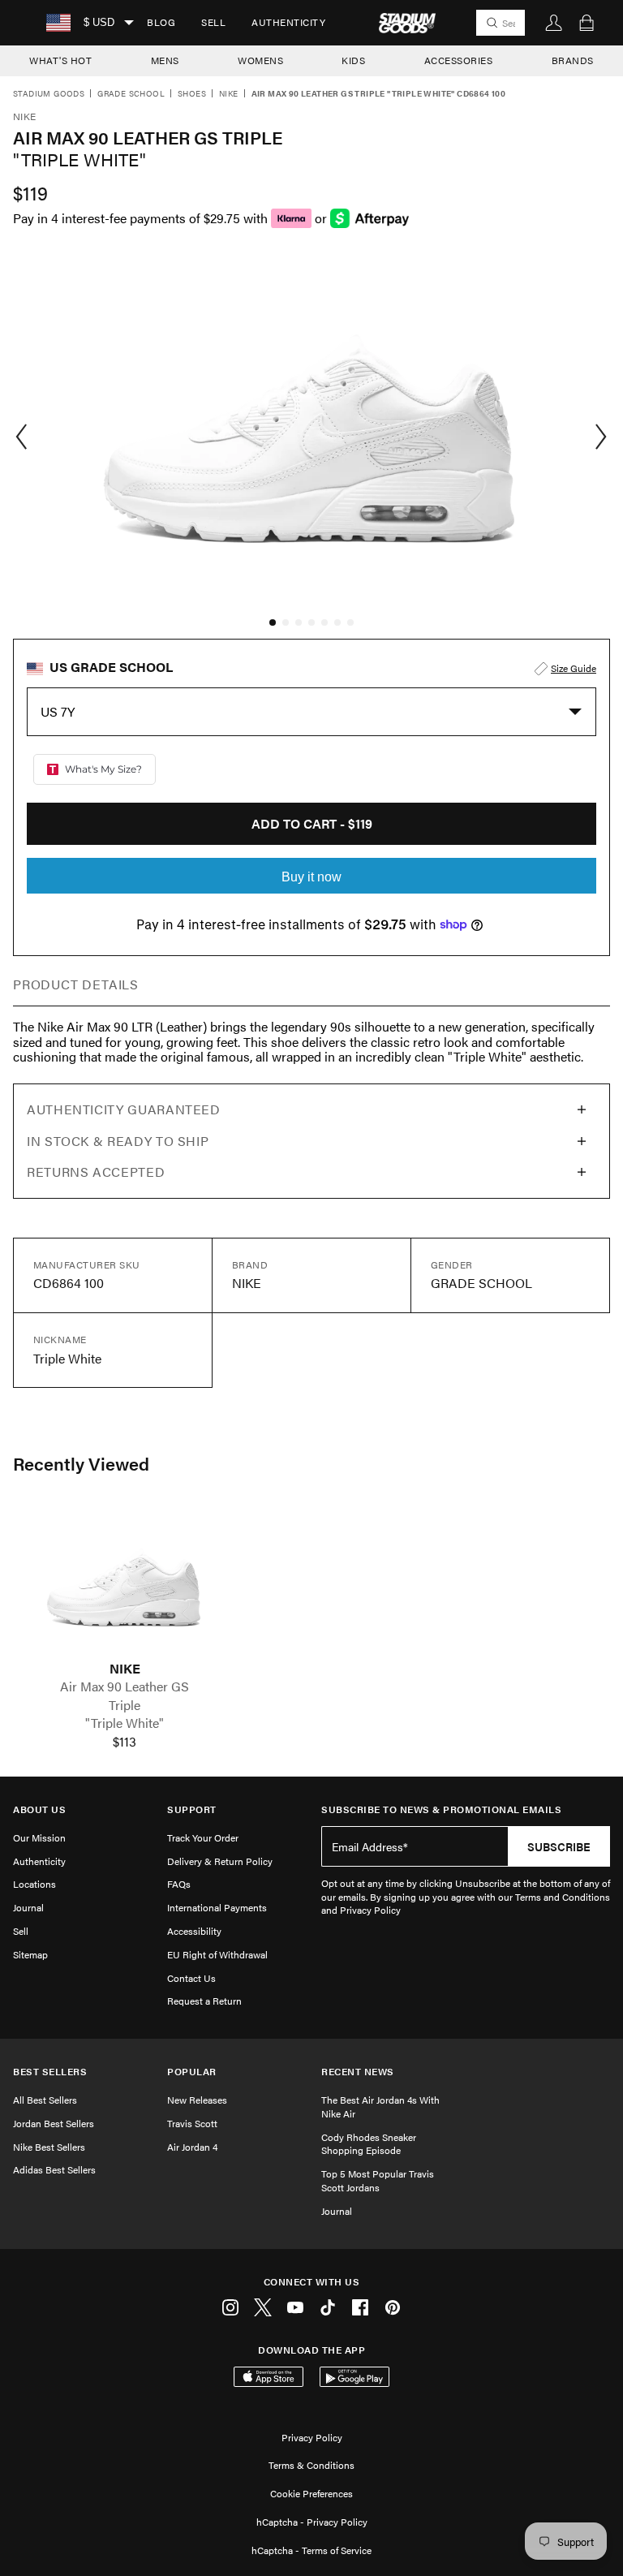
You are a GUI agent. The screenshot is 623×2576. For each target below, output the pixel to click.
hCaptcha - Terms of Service (311, 2550)
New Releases (197, 2100)
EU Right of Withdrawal (217, 1954)
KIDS (353, 60)
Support (192, 1809)
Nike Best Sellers (49, 2147)
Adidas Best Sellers (54, 2169)
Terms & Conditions (311, 2465)
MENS (165, 60)
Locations (34, 1884)
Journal (28, 1907)
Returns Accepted (96, 1172)
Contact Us (191, 1978)
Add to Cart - (312, 823)
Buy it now (311, 877)
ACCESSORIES (459, 60)
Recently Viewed (81, 1463)
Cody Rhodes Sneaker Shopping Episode (369, 2144)
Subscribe (559, 1846)
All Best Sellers (45, 2100)
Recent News (358, 2072)
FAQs (179, 1884)
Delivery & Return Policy (220, 1861)
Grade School (131, 94)
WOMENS (260, 60)
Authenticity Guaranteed (124, 1109)
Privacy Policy (312, 2437)
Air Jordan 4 (192, 2147)
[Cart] (586, 23)
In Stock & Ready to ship (118, 1141)
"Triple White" (125, 1723)
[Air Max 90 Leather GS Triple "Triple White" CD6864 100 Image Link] (125, 1583)
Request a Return (204, 2001)
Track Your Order (203, 1837)
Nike (229, 94)
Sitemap (30, 1954)
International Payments (217, 1907)
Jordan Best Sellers (54, 2123)
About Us (39, 1809)
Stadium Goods (49, 94)
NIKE (125, 1669)
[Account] (554, 23)
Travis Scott (192, 2123)
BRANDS (573, 60)
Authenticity (288, 22)
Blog (161, 22)
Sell (213, 22)
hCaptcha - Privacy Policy (312, 2522)
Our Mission (39, 1837)
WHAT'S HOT (60, 60)
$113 (125, 1742)
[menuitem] (161, 23)
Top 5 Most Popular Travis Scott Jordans (378, 2180)
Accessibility (194, 1931)
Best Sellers (50, 2072)
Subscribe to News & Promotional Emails (441, 1809)
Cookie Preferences (311, 2493)
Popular (192, 2072)
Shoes (192, 94)
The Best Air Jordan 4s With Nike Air (380, 2106)
